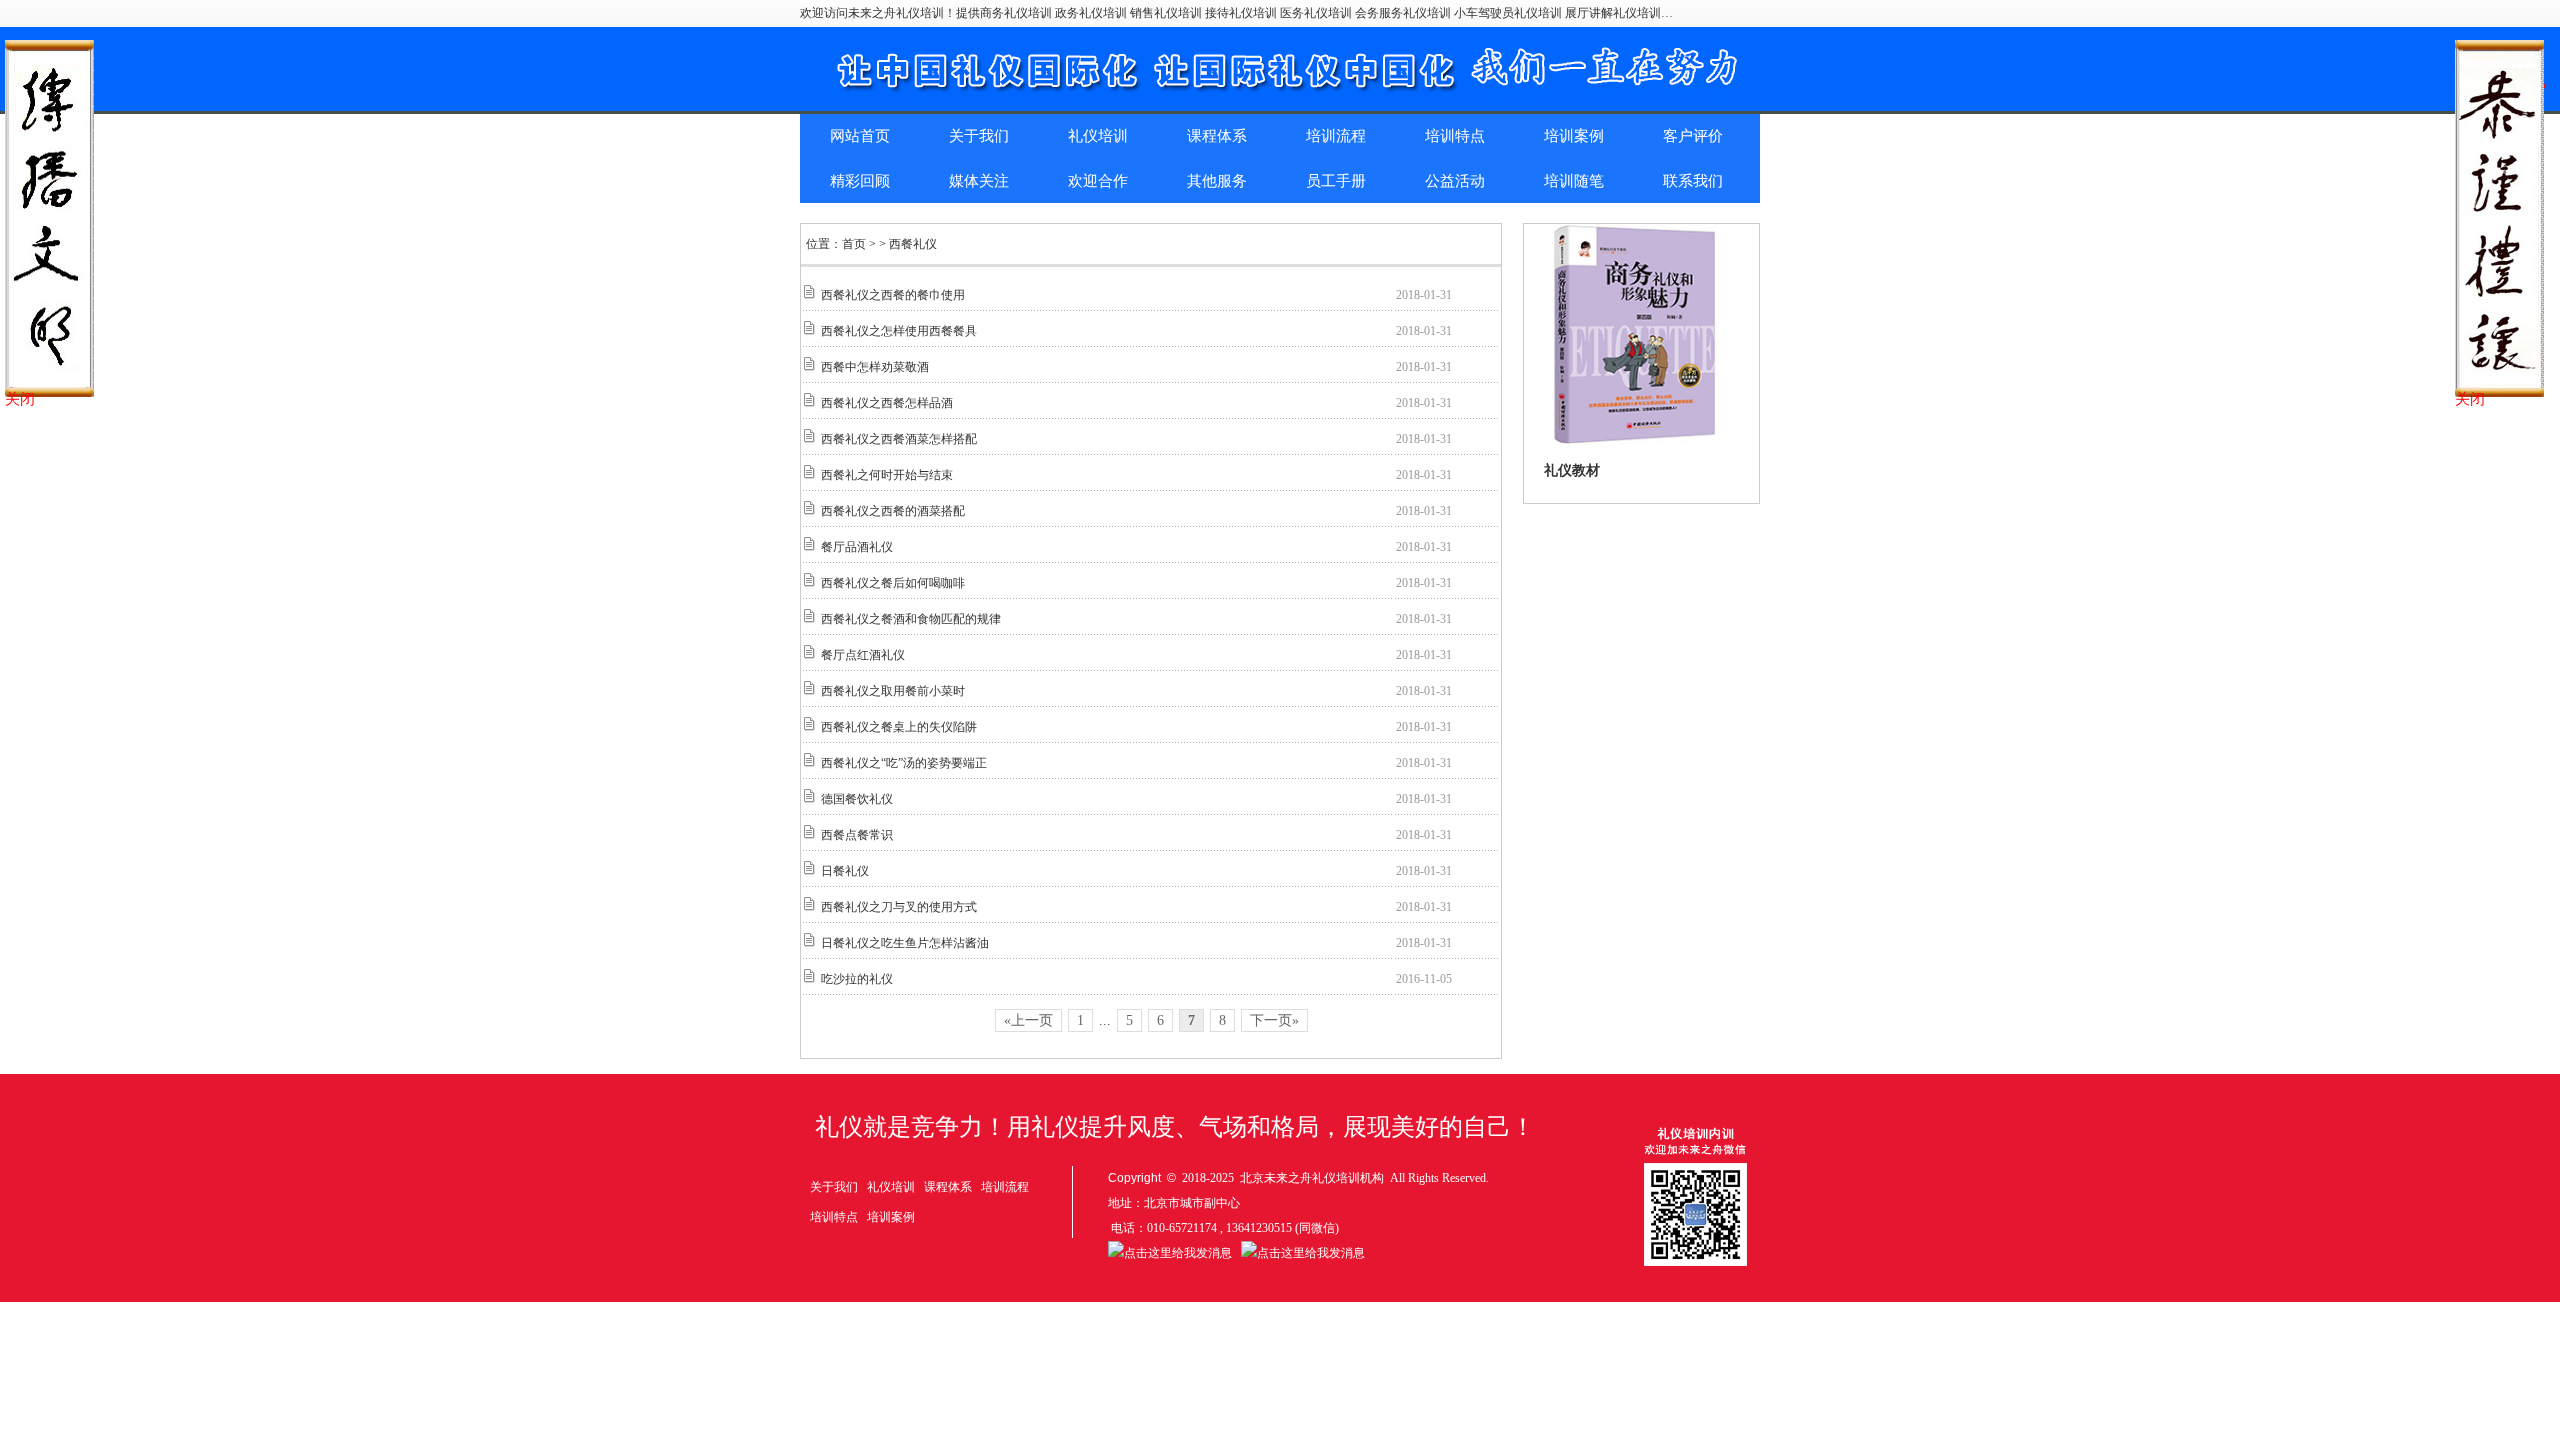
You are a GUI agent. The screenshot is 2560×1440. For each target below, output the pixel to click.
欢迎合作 (1098, 181)
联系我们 (1693, 181)
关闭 (20, 399)
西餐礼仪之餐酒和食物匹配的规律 (911, 619)
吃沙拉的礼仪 (857, 979)
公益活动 (1455, 181)
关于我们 (979, 136)
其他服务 (1217, 181)
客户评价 (1693, 136)
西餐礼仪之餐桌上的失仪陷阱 (899, 727)
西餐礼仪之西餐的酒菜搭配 (893, 511)
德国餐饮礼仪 (857, 799)
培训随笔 (1574, 181)
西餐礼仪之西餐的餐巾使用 (893, 295)
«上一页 (1028, 1020)
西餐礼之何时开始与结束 (887, 475)
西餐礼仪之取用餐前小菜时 (893, 691)
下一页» (1274, 1020)
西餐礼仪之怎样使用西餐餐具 (899, 331)
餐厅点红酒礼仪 (863, 655)
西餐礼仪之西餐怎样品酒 (887, 403)
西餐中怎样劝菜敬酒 (875, 367)
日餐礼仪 (845, 871)
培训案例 (1574, 136)
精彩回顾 (860, 181)
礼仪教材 (1572, 470)
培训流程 (1336, 136)
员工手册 (1336, 181)
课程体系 (1217, 136)
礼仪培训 (1098, 136)
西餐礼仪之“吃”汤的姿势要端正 (904, 763)
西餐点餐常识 (857, 835)
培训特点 (1455, 136)
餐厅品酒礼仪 (857, 547)
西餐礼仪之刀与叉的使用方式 (899, 907)
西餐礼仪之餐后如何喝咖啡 (893, 583)
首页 (854, 244)
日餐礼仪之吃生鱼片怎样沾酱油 (905, 943)
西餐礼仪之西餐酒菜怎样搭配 (899, 439)
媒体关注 (979, 181)
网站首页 (860, 136)
